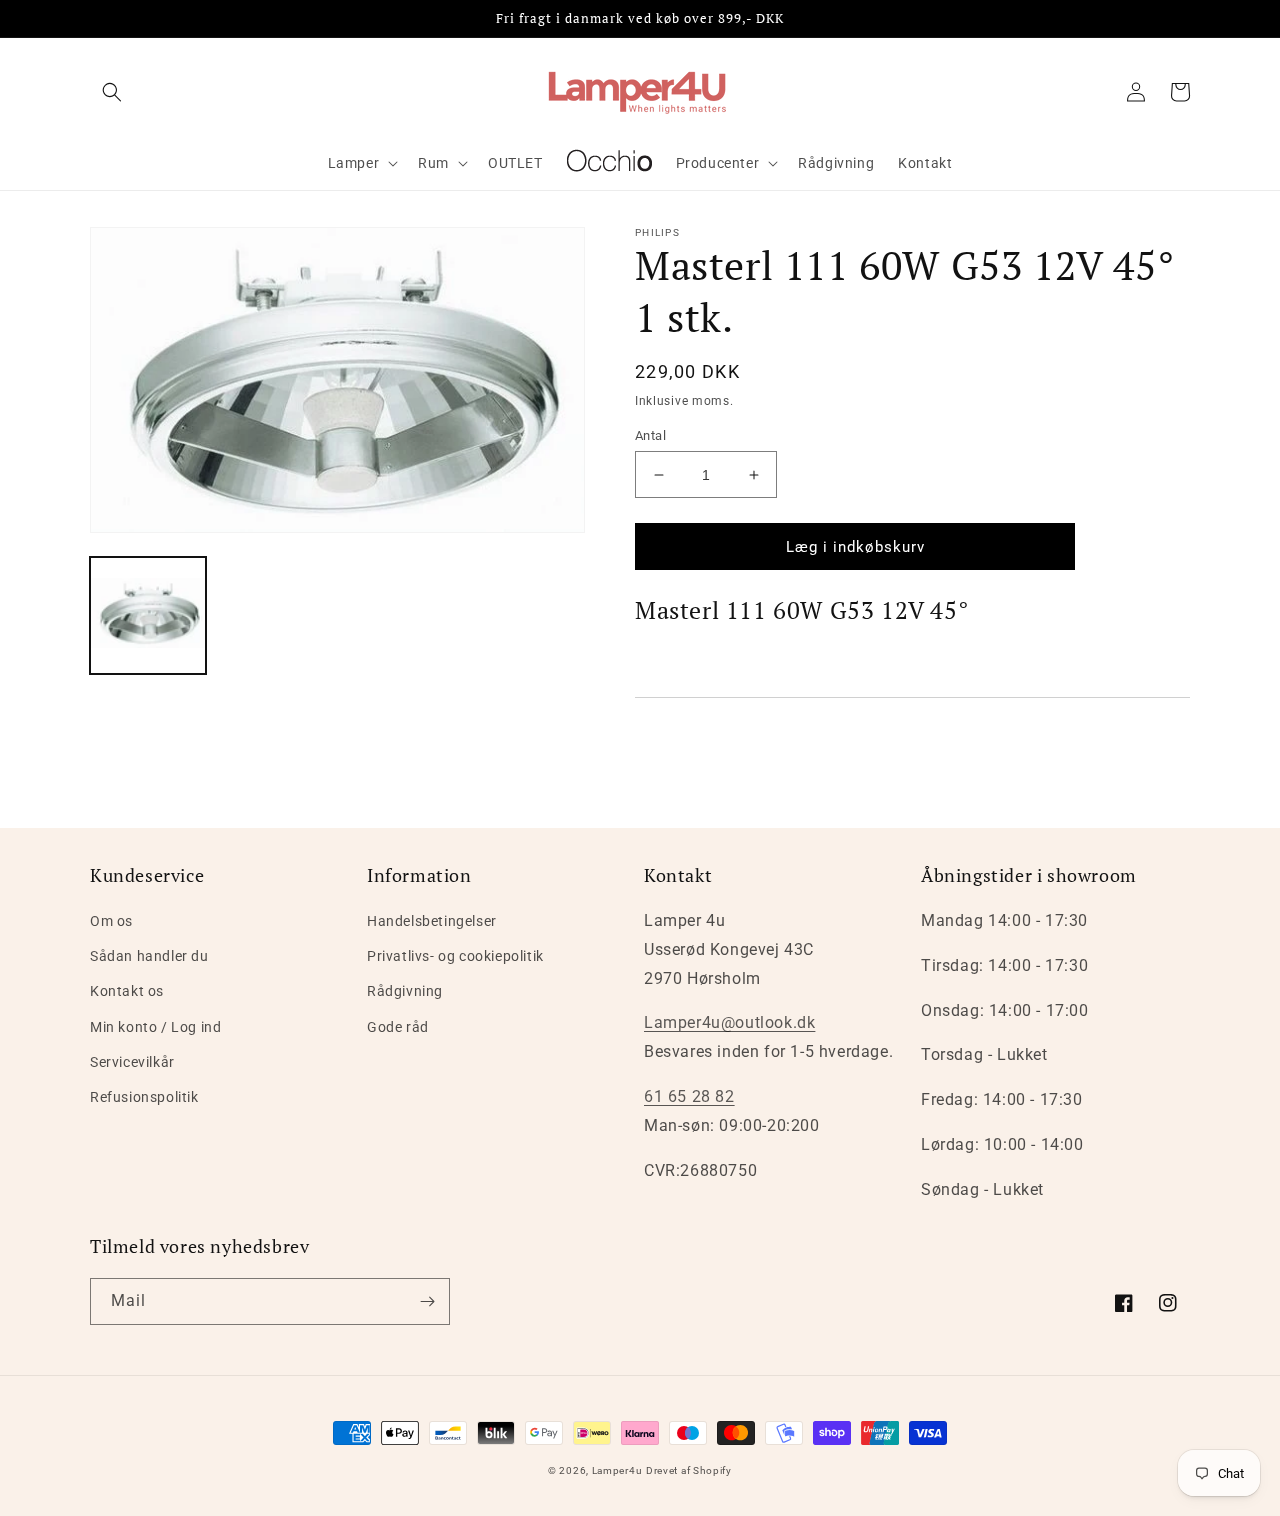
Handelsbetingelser (432, 921)
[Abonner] (427, 1301)
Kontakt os (127, 991)
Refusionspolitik (144, 1097)
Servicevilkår (132, 1062)
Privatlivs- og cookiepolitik (455, 956)
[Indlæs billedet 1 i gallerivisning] (148, 615)
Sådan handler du (149, 956)
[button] (112, 92)
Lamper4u (617, 1470)
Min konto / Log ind (155, 1027)
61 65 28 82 (689, 1096)
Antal (650, 435)
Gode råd (398, 1027)
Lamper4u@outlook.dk (729, 1022)
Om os (111, 921)
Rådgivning (405, 991)
